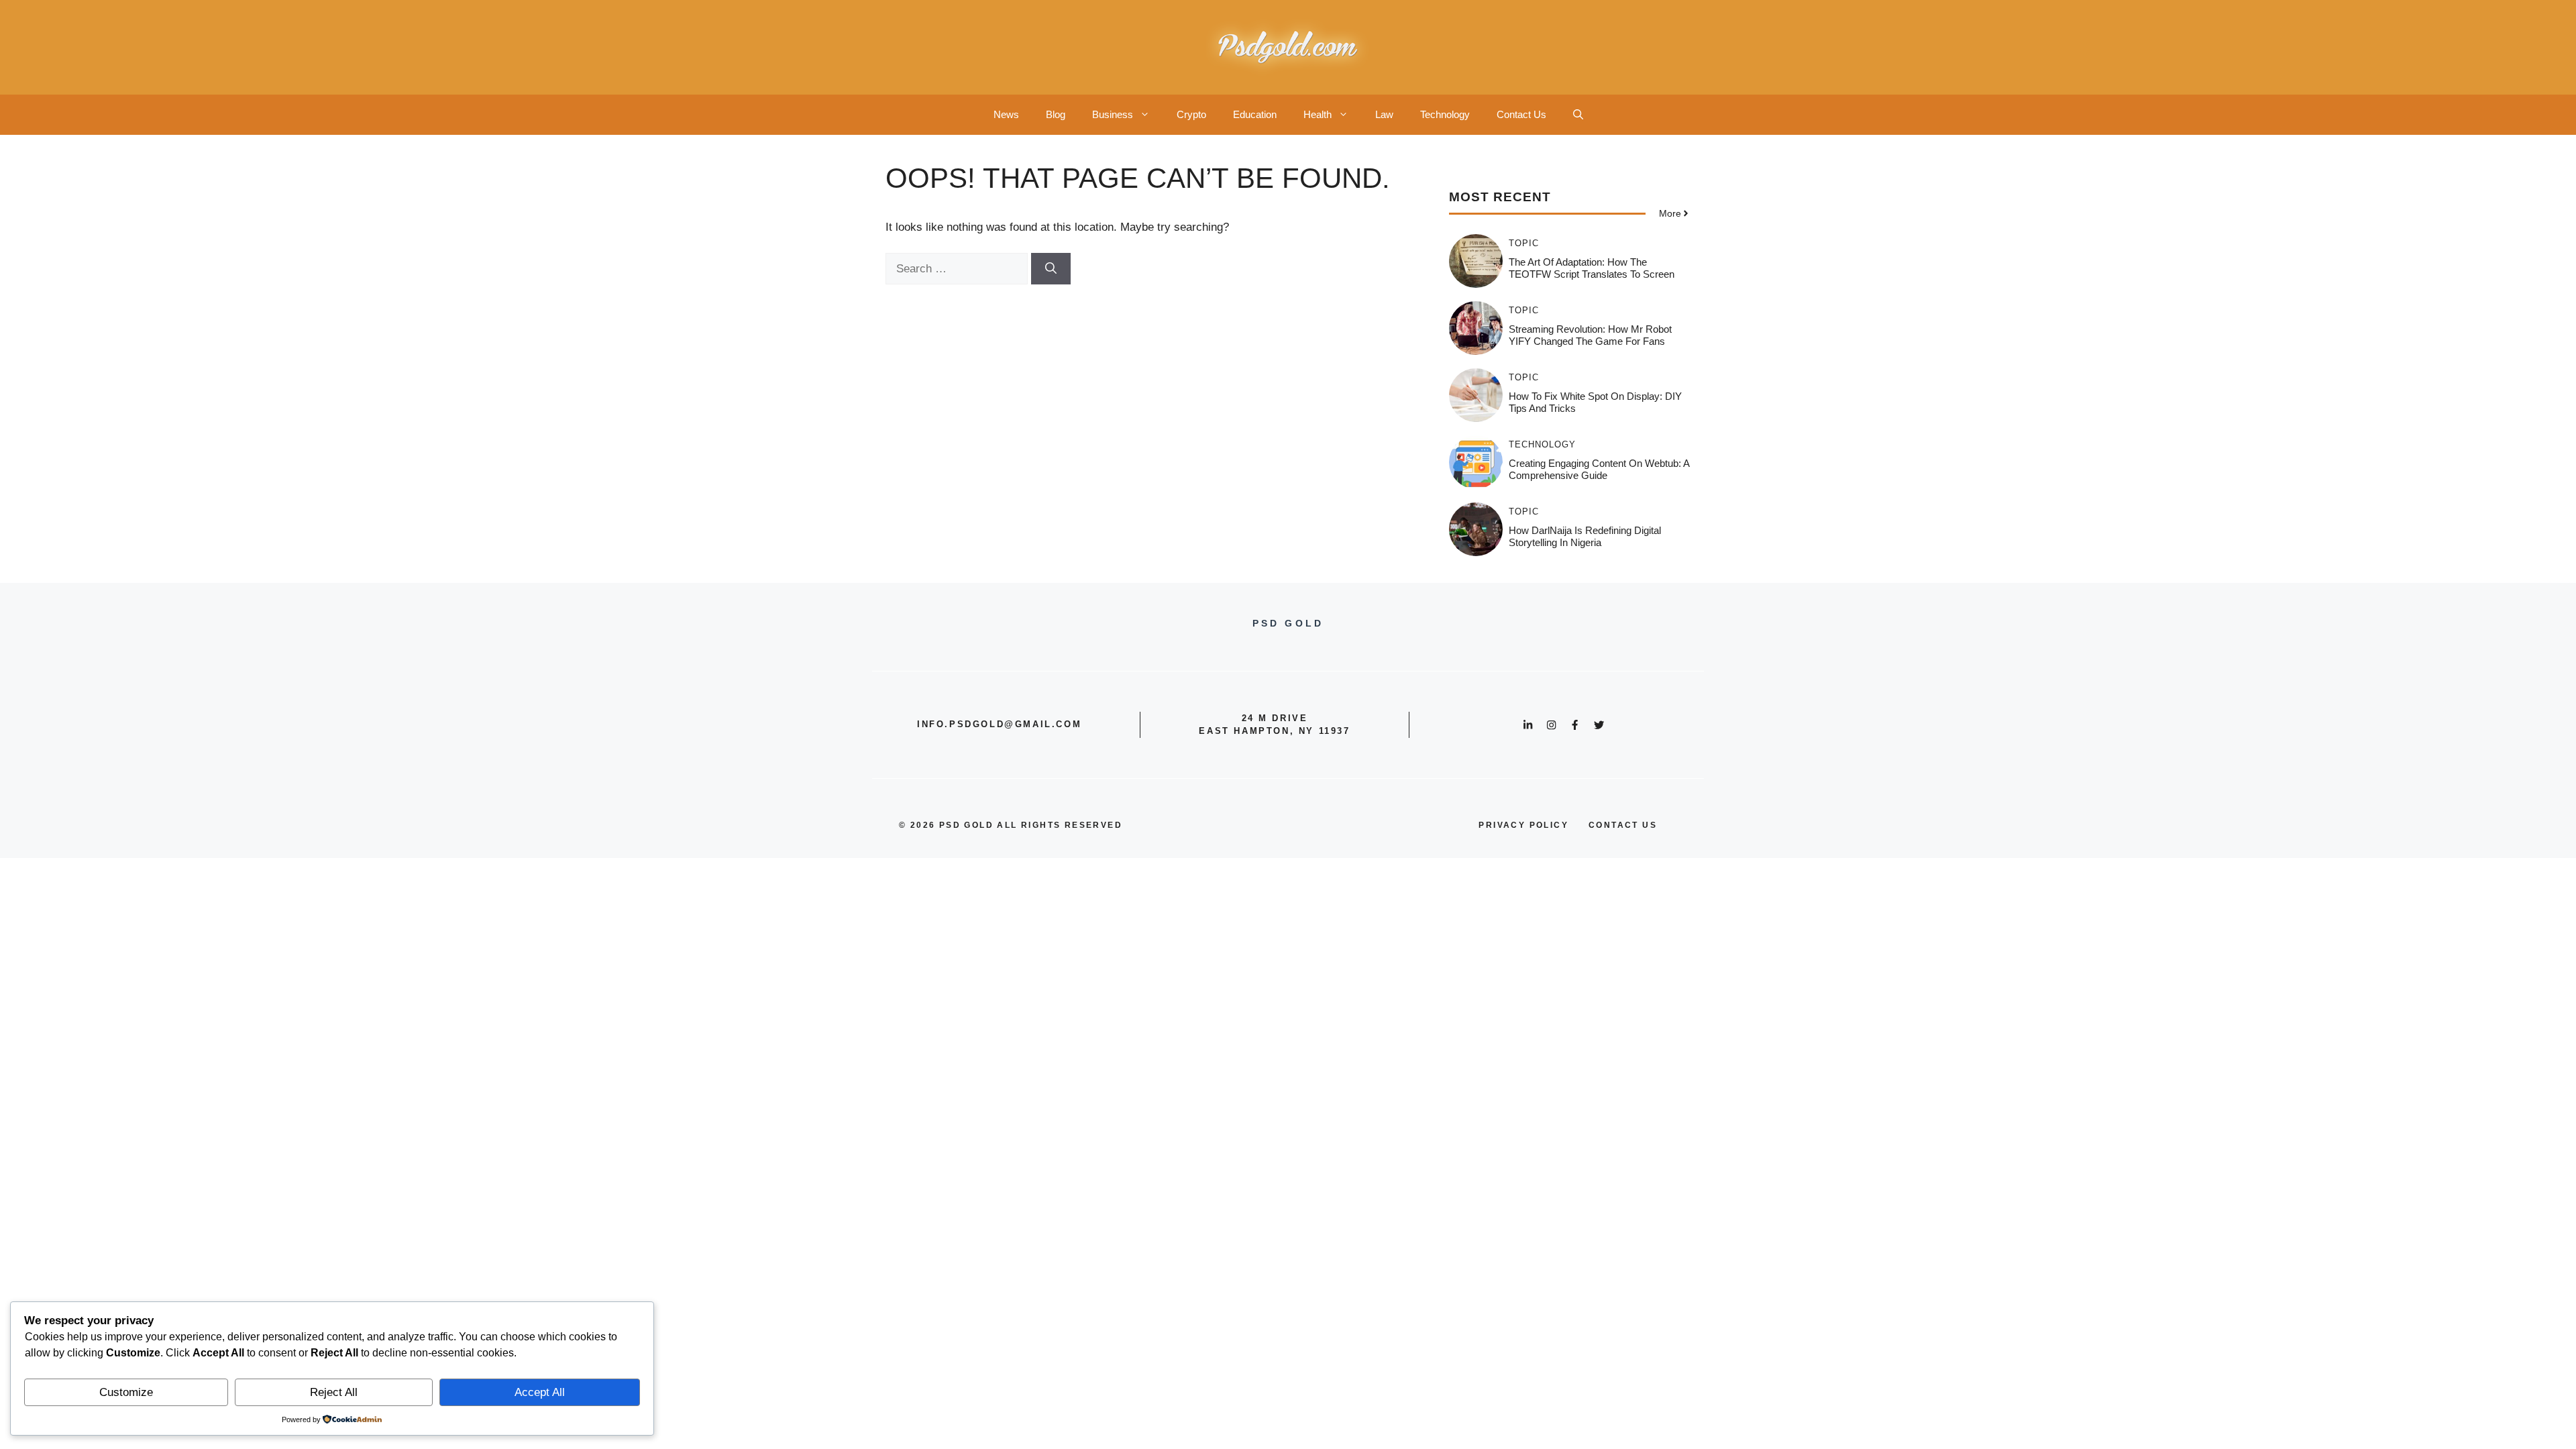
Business (1113, 114)
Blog (1056, 114)
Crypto (1191, 114)
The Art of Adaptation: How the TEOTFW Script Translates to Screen (1592, 268)
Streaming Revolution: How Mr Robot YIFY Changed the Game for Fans (1590, 335)
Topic (1524, 243)
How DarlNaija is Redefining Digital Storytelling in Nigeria (1585, 536)
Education (1255, 114)
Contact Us (1521, 114)
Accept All (540, 1392)
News (1006, 114)
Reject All (334, 1392)
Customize (126, 1392)
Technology (1445, 114)
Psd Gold (966, 825)
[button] (1578, 115)
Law (1384, 114)
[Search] (1051, 269)
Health (1318, 114)
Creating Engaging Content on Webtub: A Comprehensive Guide (1599, 469)
